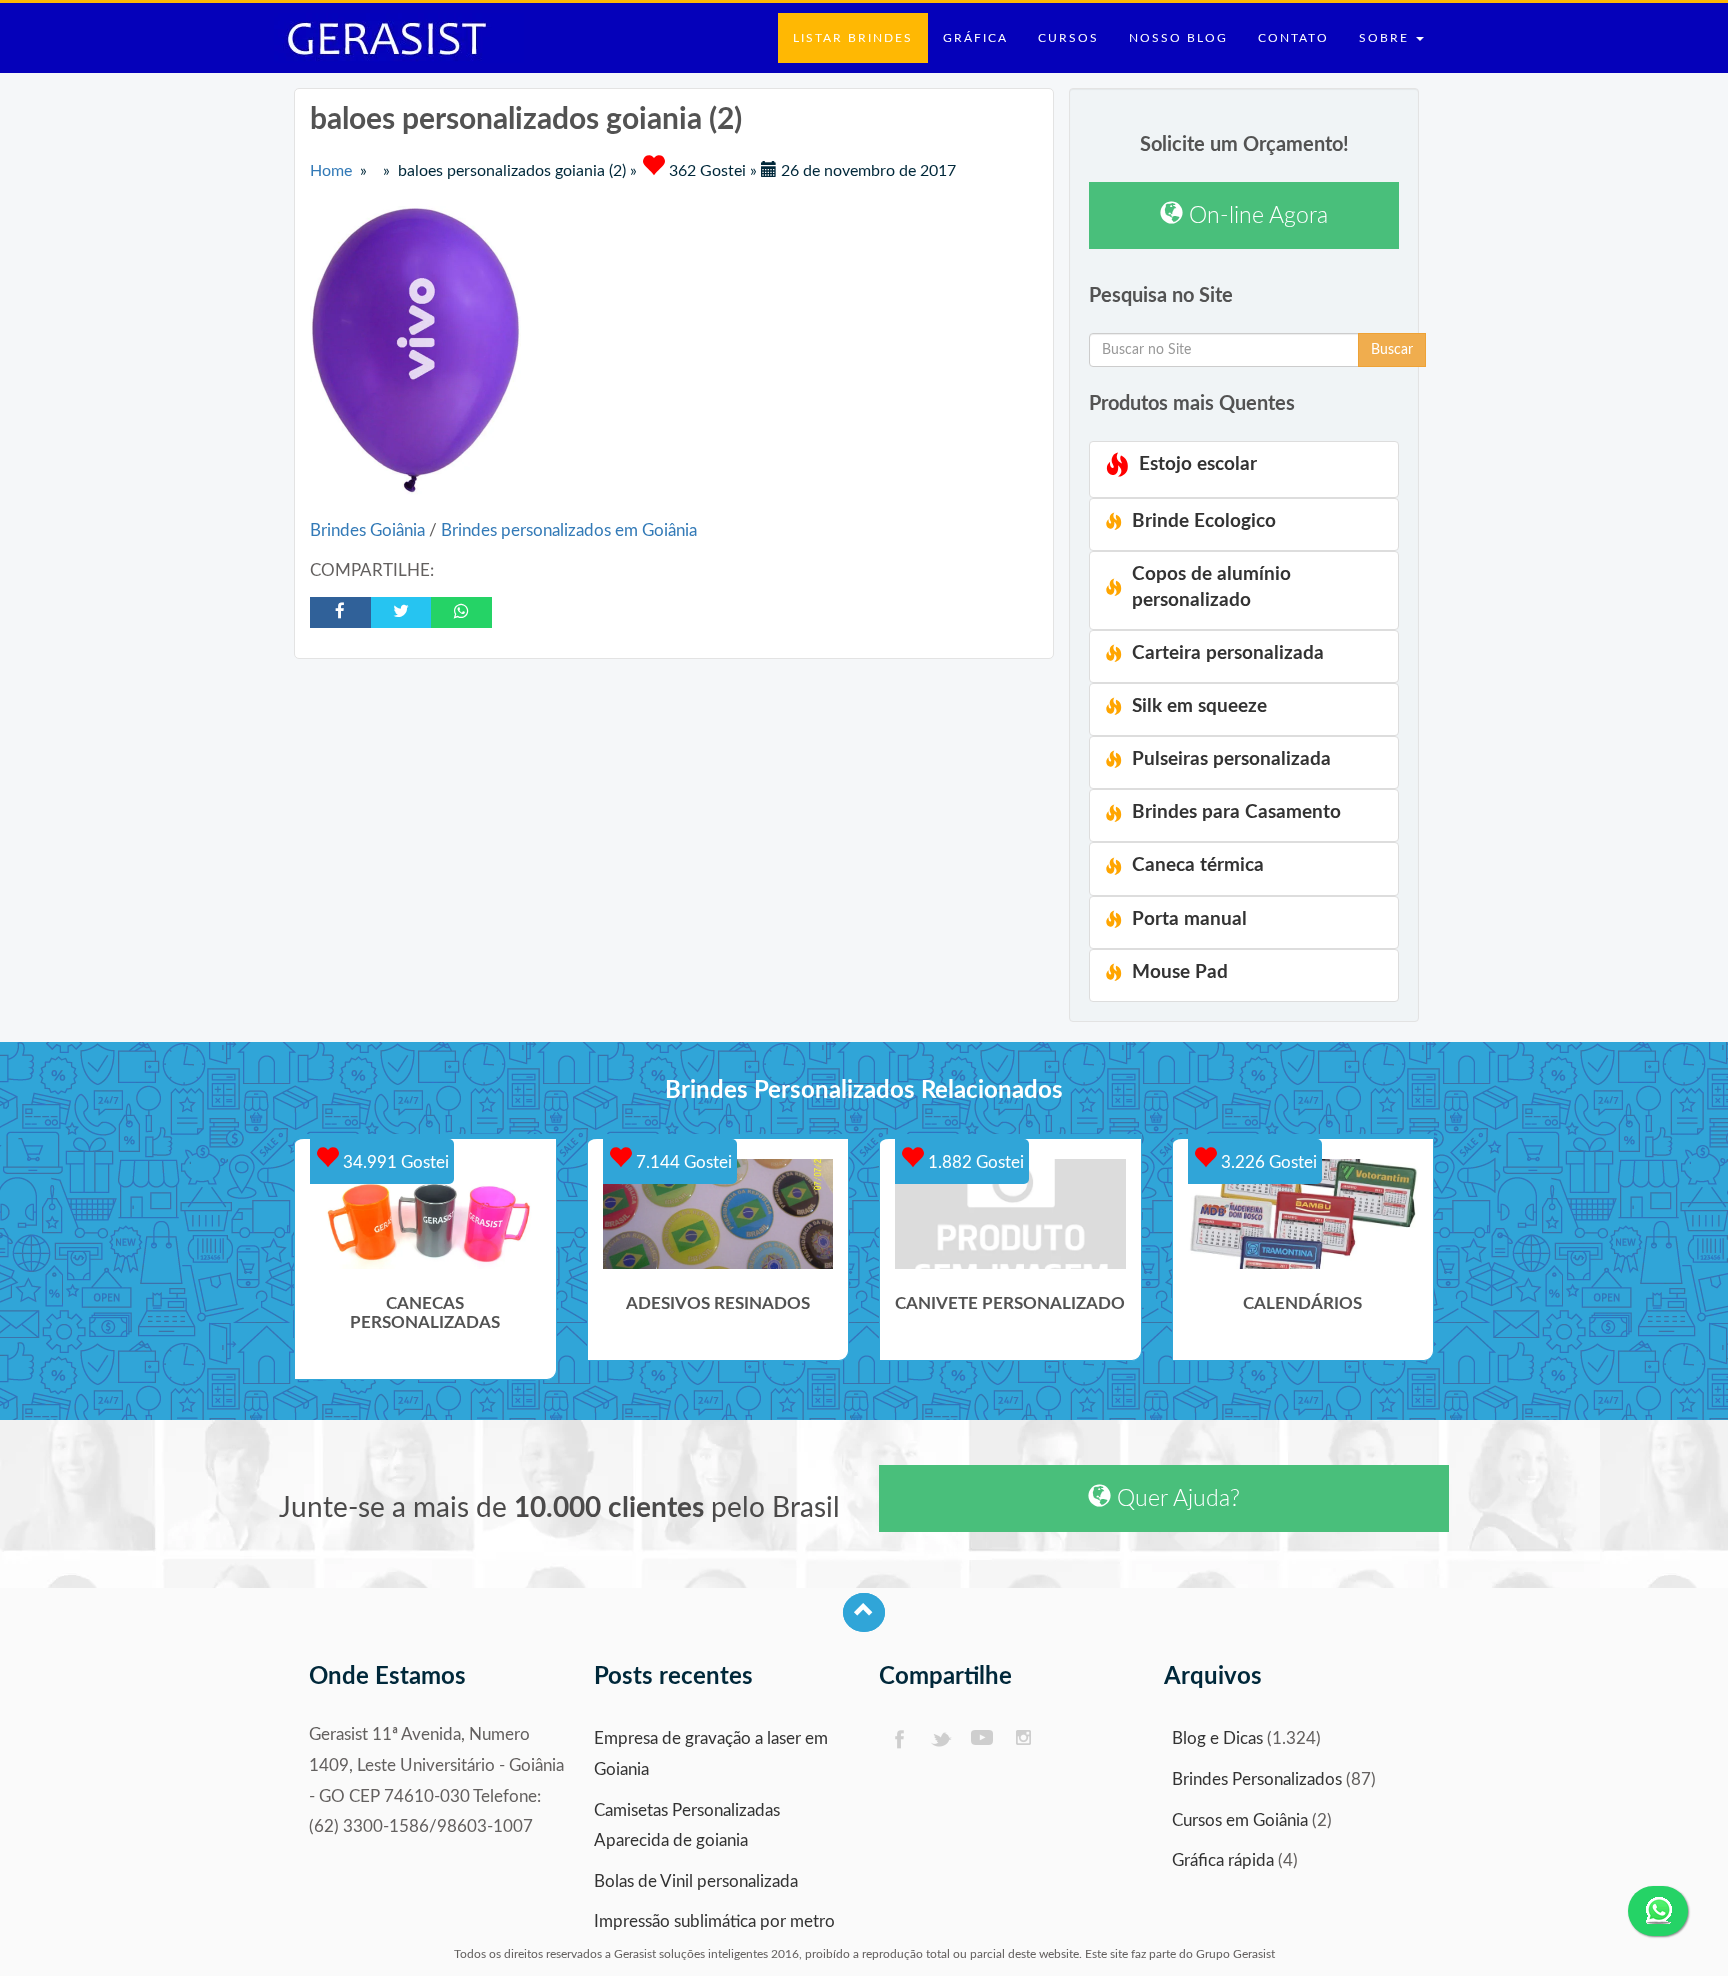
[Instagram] (1024, 1739)
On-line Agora (1255, 215)
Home (331, 171)
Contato (1293, 38)
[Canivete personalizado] (1010, 1214)
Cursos (1068, 38)
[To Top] (864, 1612)
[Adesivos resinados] (718, 1214)
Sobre (1386, 38)
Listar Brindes (853, 38)
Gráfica (975, 38)
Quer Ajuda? (1175, 1498)
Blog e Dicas (1217, 1738)
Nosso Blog (1178, 38)
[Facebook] (898, 1739)
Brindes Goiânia (369, 530)
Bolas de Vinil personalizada (696, 1881)
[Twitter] (940, 1739)
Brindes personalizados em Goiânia (569, 530)
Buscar (1392, 350)
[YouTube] (982, 1739)
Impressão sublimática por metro (714, 1921)
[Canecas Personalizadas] (425, 1214)
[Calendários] (1303, 1214)
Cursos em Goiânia (1240, 1820)
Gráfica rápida (1223, 1860)
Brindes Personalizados (1257, 1779)
